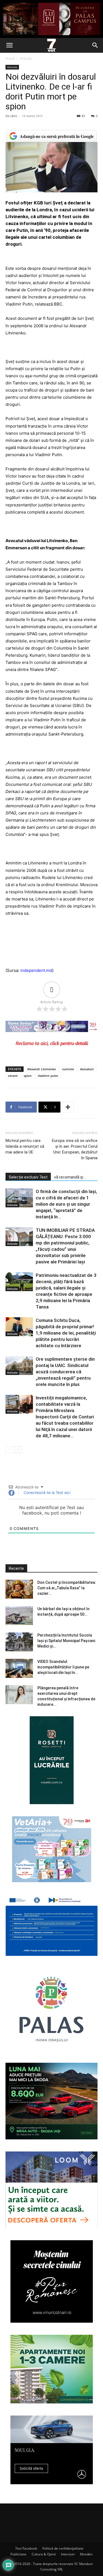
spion (28, 1076)
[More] (68, 1107)
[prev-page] (9, 1450)
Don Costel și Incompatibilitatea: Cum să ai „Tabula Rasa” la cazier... (67, 1588)
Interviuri (68, 2554)
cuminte (68, 1069)
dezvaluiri (87, 1069)
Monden (86, 2554)
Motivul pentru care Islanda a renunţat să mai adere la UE (25, 1146)
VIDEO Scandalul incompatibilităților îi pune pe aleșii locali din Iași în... (63, 1667)
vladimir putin (48, 1076)
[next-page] (18, 1450)
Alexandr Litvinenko (42, 1069)
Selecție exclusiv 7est (28, 1177)
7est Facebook (26, 2548)
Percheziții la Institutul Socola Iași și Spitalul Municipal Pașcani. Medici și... (67, 1641)
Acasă (10, 58)
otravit (13, 1076)
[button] (9, 45)
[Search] (95, 45)
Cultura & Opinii (44, 2554)
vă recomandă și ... (70, 1177)
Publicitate (18, 2554)
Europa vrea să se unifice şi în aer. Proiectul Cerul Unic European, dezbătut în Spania (75, 1149)
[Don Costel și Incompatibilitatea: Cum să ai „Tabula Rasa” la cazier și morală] (19, 1589)
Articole (26, 58)
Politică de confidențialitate (63, 2548)
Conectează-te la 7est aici (46, 1492)
